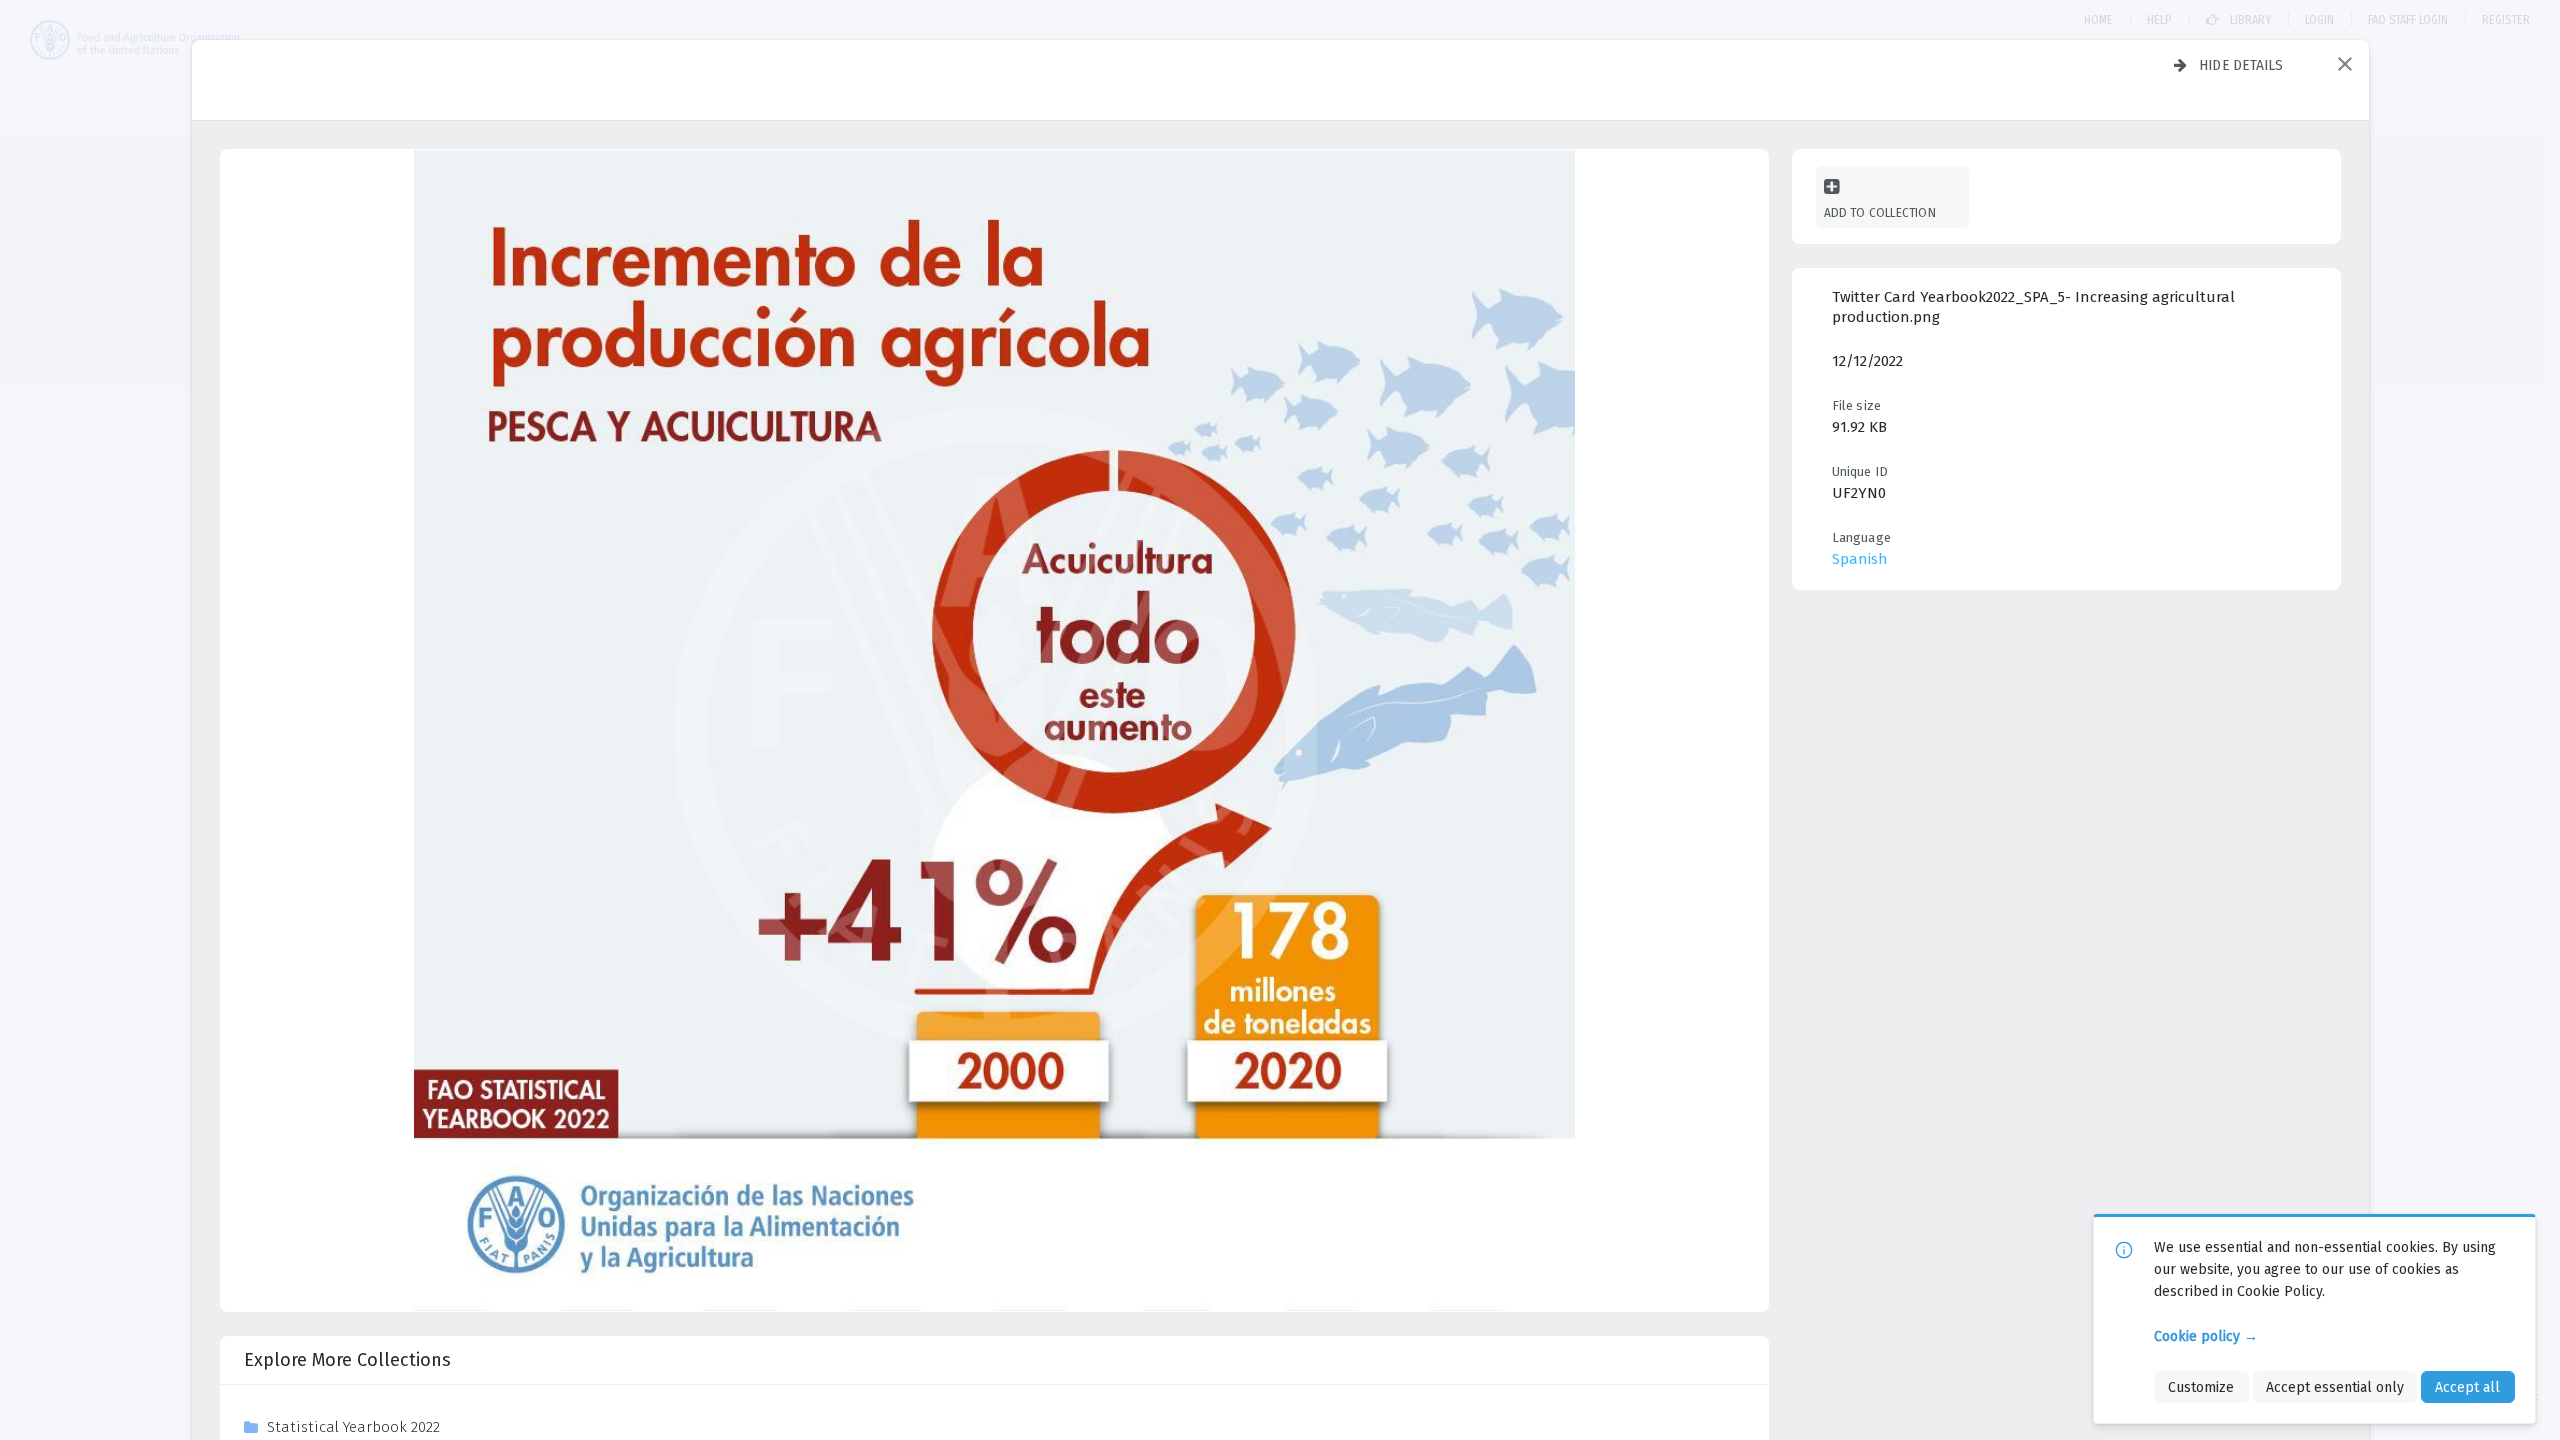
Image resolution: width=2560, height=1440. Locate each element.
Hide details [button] (2241, 65)
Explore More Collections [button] (347, 1360)
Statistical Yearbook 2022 (353, 1427)
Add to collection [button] (1880, 212)
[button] (2345, 64)
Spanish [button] (1860, 559)
